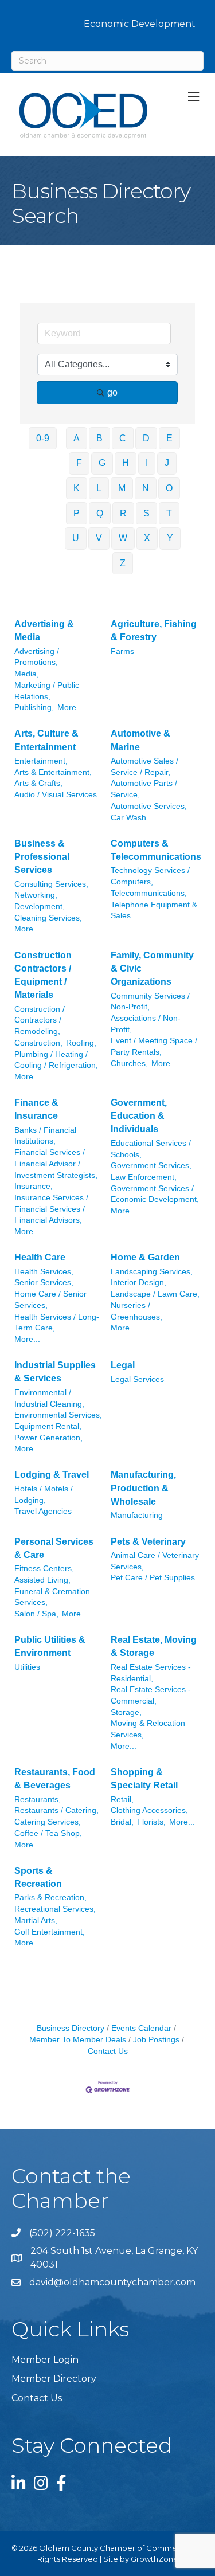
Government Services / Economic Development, (155, 1194)
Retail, (122, 1800)
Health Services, (44, 1272)
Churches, (129, 1064)
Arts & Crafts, (38, 783)
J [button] (167, 463)
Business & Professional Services (42, 857)
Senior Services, (44, 1283)
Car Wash (128, 818)
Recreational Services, (55, 1909)
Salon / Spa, (36, 1614)
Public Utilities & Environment (50, 1646)
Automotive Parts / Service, (144, 789)
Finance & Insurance (36, 1109)
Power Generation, (48, 1438)
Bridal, (122, 1822)
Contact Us (37, 2398)
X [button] (147, 538)
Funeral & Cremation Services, (52, 1597)
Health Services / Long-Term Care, (57, 1323)
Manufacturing (137, 1515)
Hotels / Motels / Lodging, (44, 1495)
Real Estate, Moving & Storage (154, 1646)
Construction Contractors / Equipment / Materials (43, 975)
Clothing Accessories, (149, 1810)
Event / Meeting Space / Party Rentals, (154, 1046)
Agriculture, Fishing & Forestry (154, 631)
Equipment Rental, (48, 1426)
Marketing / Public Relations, (47, 691)
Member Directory (54, 2379)
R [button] (123, 513)
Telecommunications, (149, 893)
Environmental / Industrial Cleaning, (49, 1398)
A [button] (77, 438)
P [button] (77, 513)
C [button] (123, 438)
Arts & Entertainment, (53, 772)
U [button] (76, 538)
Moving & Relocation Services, (148, 1729)
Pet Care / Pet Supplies (153, 1578)
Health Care (40, 1257)
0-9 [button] (43, 438)
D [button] (146, 438)
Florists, (151, 1822)
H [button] (126, 463)
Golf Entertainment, (50, 1932)
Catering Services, (48, 1822)
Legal (123, 1365)
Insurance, (34, 1186)
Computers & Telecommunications (156, 850)
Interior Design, (138, 1283)
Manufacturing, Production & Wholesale (143, 1488)
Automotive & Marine (140, 740)
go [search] (112, 392)
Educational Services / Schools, (151, 1149)
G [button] (102, 463)
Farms (122, 651)
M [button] (122, 488)
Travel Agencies (43, 1511)
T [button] (169, 513)
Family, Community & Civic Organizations (152, 968)
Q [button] (100, 513)
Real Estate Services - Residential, (151, 1673)
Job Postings (156, 2040)
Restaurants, (38, 1800)
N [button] (146, 488)
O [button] (169, 488)
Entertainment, (41, 761)
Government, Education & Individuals (139, 1116)
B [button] (99, 438)
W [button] (123, 538)
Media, (27, 674)
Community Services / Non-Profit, (150, 1002)
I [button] (147, 463)
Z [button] (123, 563)
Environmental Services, (58, 1415)
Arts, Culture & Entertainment (46, 740)
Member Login (45, 2360)
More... (70, 708)
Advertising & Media (44, 631)
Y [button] (170, 538)
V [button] (99, 538)
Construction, (38, 1043)
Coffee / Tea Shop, (48, 1833)
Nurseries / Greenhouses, (136, 1311)
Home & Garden (145, 1257)
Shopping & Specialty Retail (144, 1779)
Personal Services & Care (54, 1548)
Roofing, (81, 1043)
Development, (40, 907)
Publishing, (34, 708)
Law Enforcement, (144, 1177)
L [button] (99, 488)
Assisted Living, (42, 1580)
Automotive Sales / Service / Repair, (144, 767)
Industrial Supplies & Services (55, 1372)
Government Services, (151, 1166)
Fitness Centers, (44, 1569)
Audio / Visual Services (56, 795)
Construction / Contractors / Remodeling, (40, 1020)
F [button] (79, 463)
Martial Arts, (36, 1921)
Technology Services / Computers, (150, 876)
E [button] (169, 438)
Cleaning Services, (48, 918)
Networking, (36, 895)
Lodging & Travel (52, 1475)
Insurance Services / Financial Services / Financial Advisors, (51, 1209)
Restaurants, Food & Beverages (55, 1779)
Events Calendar (141, 2028)
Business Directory (71, 2028)
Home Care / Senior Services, (50, 1300)
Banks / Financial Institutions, (45, 1136)
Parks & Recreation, (50, 1898)
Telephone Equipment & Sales (154, 911)
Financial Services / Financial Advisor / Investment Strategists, (56, 1164)
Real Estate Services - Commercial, (151, 1695)
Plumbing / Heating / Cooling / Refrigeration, (56, 1060)
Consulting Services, (51, 884)
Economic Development (140, 24)
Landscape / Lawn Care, (155, 1294)
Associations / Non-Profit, (146, 1024)
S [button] (146, 513)
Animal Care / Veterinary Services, (155, 1561)
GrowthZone (155, 2559)
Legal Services (137, 1379)
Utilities (27, 1667)
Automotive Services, (149, 806)
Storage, (126, 1712)
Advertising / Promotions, (37, 657)
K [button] (77, 488)
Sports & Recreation (38, 1877)
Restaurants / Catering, (56, 1810)
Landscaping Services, (152, 1272)
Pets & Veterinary (148, 1542)
